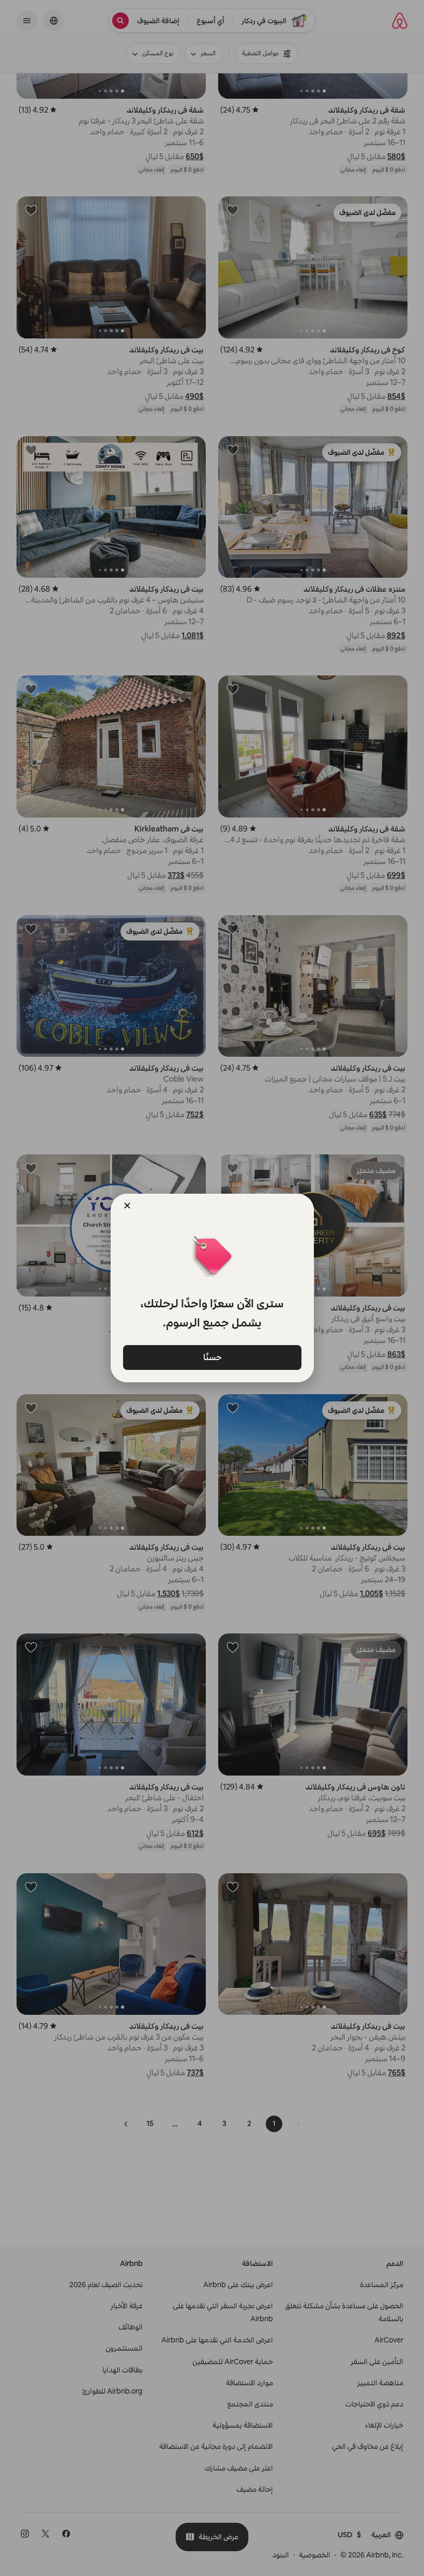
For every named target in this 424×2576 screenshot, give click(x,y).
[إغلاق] (127, 1206)
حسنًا (212, 1357)
